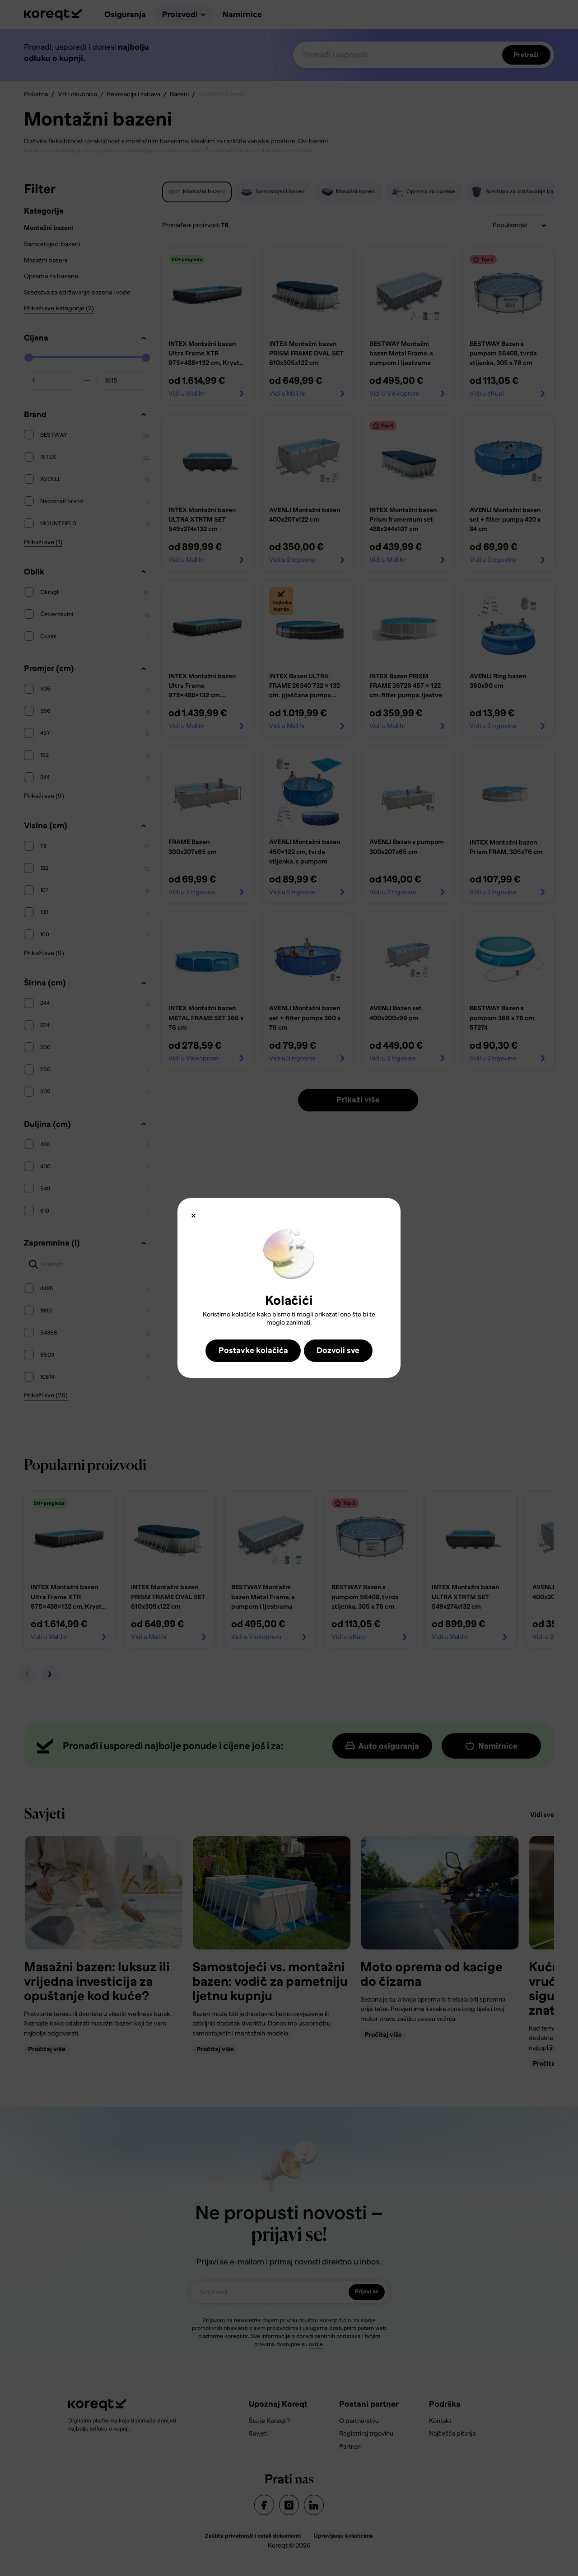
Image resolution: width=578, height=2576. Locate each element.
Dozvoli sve (338, 1350)
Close (193, 1216)
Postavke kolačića (253, 1350)
